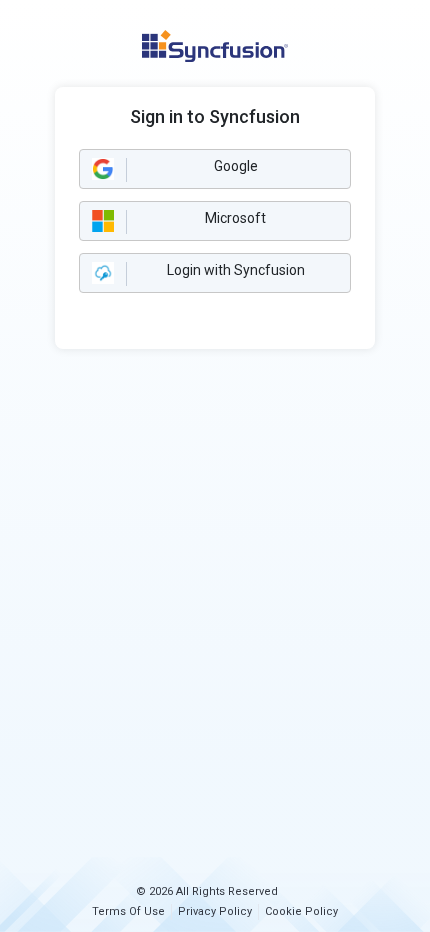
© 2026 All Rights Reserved (207, 891)
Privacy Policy (215, 911)
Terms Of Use (128, 911)
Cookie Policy (301, 911)
